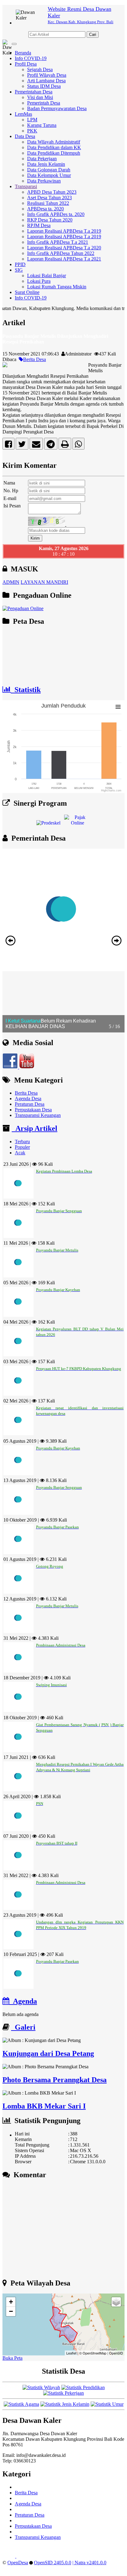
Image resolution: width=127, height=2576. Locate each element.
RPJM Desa (39, 225)
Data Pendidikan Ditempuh (54, 153)
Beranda (23, 53)
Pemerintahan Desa (34, 92)
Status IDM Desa (44, 86)
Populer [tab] (22, 1147)
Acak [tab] (20, 1153)
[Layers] (116, 2302)
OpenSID (116, 2353)
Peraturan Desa (30, 1104)
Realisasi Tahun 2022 (48, 203)
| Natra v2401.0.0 (89, 2563)
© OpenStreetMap (93, 2353)
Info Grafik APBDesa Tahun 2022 (61, 253)
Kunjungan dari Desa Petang (48, 2053)
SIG (19, 270)
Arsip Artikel (35, 1128)
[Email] (36, 445)
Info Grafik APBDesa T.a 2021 (58, 242)
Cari (93, 34)
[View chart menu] (118, 707)
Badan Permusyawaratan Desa (57, 108)
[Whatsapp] (78, 445)
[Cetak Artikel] (65, 445)
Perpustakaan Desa (33, 1110)
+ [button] (11, 2302)
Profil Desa (26, 64)
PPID (20, 264)
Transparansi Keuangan (38, 1115)
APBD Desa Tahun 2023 (52, 192)
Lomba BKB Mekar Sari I (44, 2106)
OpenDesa (18, 2563)
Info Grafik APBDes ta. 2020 (56, 214)
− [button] (11, 2311)
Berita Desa (35, 359)
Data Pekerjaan (42, 159)
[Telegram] (51, 445)
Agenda (23, 2001)
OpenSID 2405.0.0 (53, 2563)
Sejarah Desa (40, 69)
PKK (32, 131)
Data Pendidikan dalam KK (54, 147)
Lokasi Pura (39, 281)
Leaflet (71, 2353)
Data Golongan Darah (49, 170)
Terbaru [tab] (22, 1142)
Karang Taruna (42, 125)
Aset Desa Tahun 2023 (49, 198)
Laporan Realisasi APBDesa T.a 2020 (64, 248)
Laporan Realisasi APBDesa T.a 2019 (64, 231)
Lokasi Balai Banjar (47, 276)
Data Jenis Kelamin (46, 164)
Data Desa (25, 136)
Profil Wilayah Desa (47, 75)
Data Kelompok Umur (49, 175)
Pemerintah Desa (44, 103)
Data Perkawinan (44, 181)
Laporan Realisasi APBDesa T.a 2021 (64, 259)
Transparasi (26, 186)
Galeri (23, 2027)
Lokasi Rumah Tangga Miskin (57, 287)
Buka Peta (12, 2358)
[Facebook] (8, 445)
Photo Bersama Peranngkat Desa (55, 2080)
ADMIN (11, 582)
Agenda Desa (28, 1098)
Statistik (26, 690)
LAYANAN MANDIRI (44, 582)
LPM (32, 120)
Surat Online (27, 292)
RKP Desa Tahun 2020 (50, 220)
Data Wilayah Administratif (54, 142)
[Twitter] (22, 445)
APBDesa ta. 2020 (45, 209)
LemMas (23, 114)
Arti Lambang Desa (46, 81)
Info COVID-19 (31, 58)
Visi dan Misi (40, 97)
